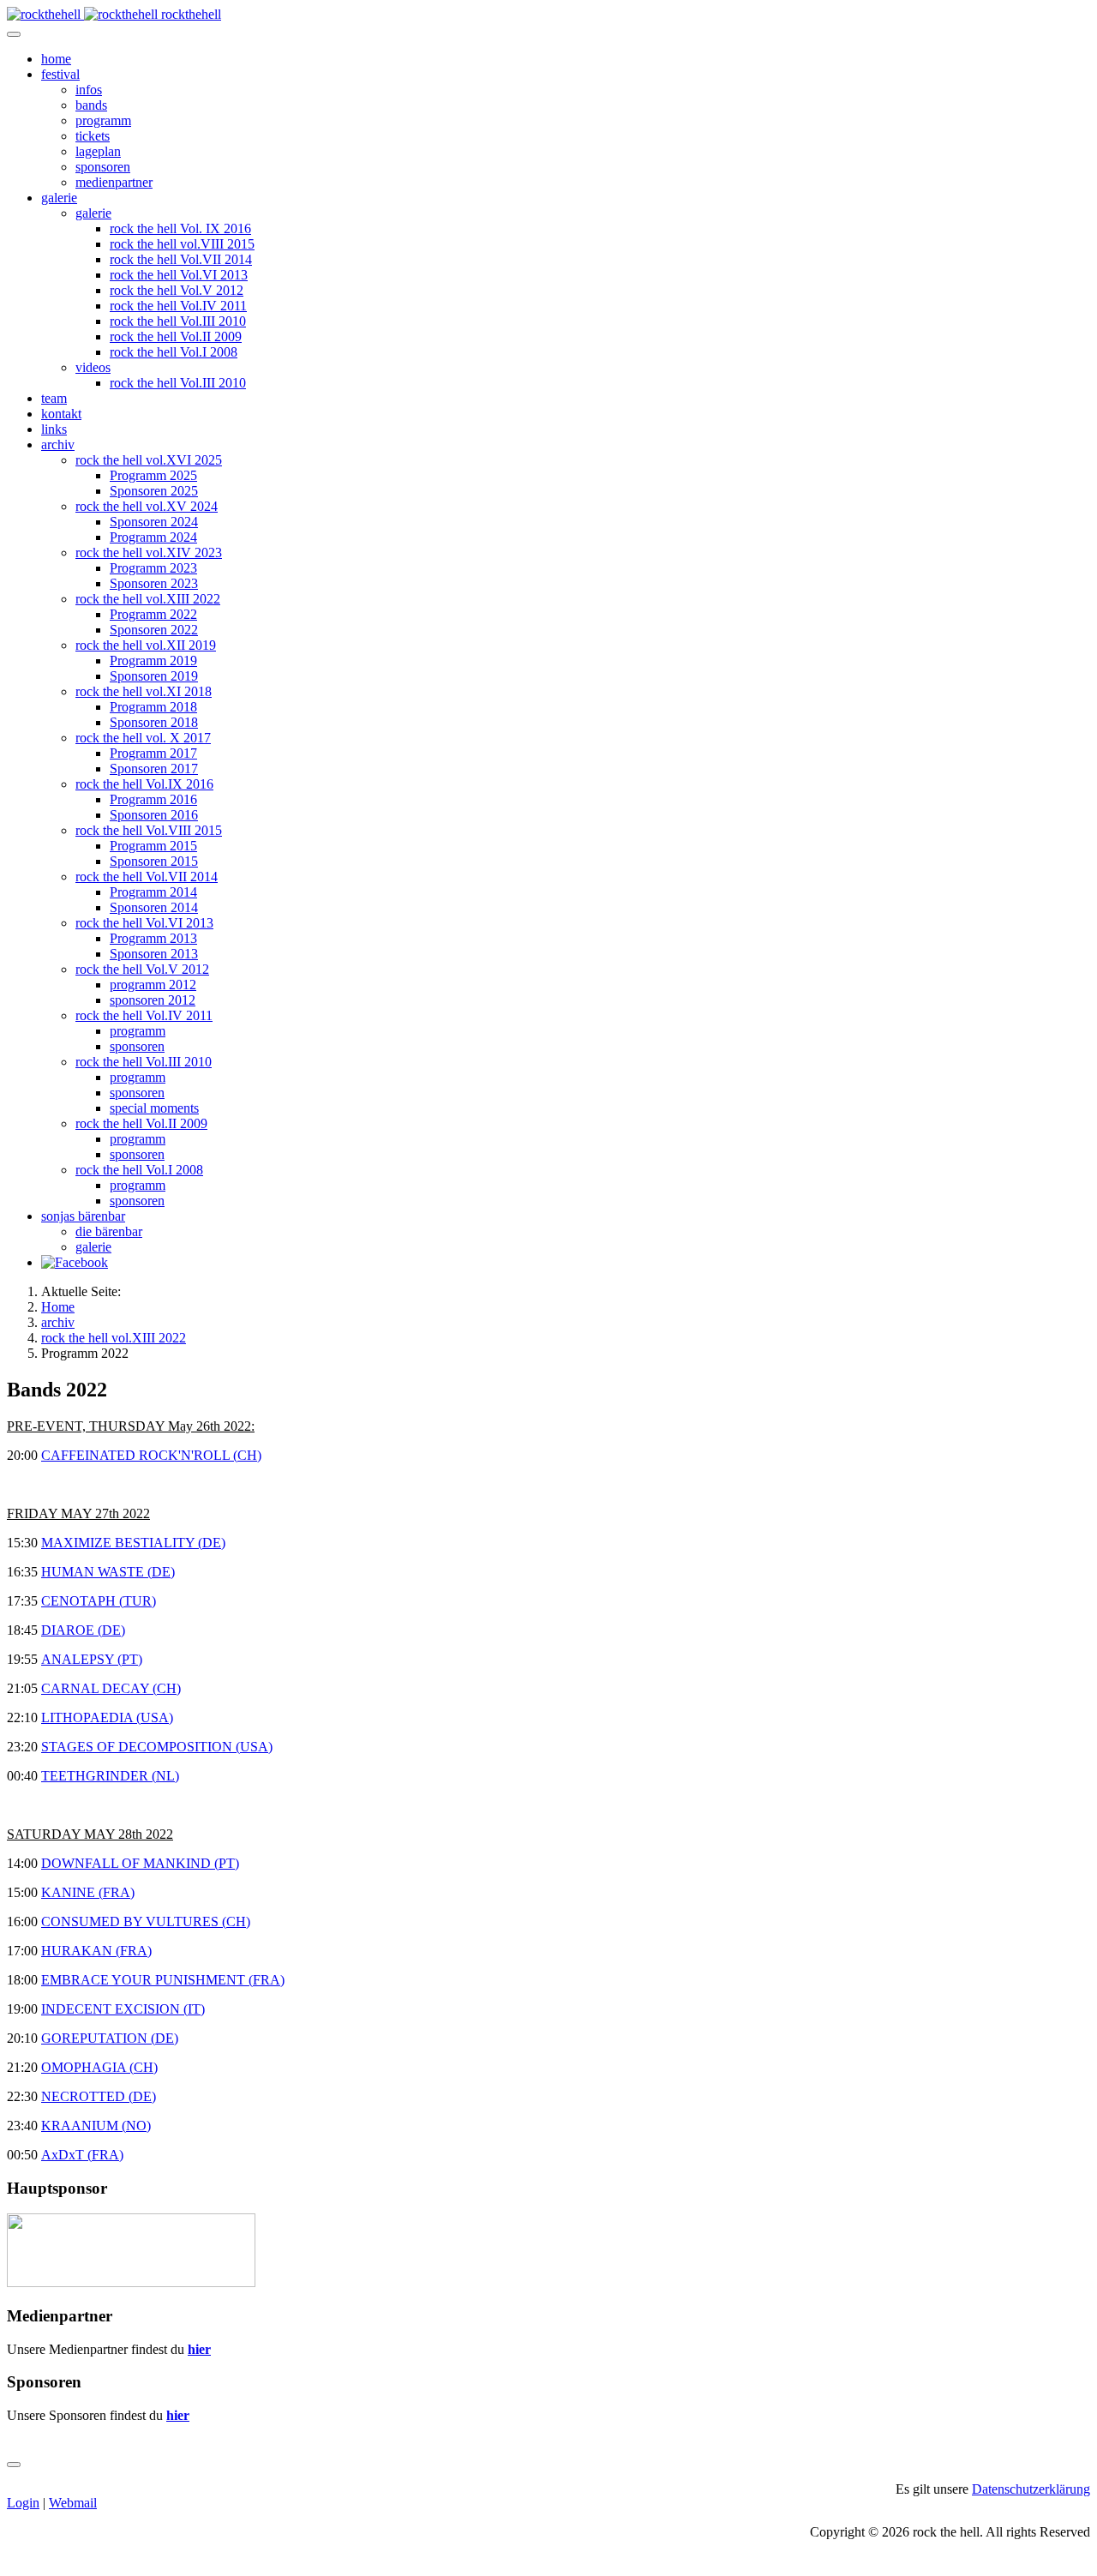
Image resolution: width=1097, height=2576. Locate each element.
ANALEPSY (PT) (92, 1659)
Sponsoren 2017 (154, 769)
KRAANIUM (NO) (96, 2126)
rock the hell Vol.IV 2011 (178, 306)
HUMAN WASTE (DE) (108, 1572)
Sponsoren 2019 (154, 676)
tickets (93, 136)
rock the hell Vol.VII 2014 (181, 259)
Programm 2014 (153, 892)
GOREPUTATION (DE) (110, 2038)
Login (23, 2503)
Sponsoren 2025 (154, 491)
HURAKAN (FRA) (96, 1951)
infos (89, 90)
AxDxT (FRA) (82, 2155)
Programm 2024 (153, 537)
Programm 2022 (153, 614)
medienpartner (114, 182)
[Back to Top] (14, 2465)
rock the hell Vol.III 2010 (178, 321)
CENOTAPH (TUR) (99, 1601)
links (54, 429)
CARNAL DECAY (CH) (111, 1688)
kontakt (61, 414)
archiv (58, 444)
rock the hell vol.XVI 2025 (149, 460)
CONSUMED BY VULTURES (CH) (146, 1921)
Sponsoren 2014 (154, 907)
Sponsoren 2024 (154, 522)
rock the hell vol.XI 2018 (144, 691)
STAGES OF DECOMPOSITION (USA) (157, 1747)
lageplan (98, 151)
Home (58, 1307)
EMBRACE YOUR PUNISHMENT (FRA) (163, 1980)
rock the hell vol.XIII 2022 (148, 599)
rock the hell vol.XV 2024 (147, 506)
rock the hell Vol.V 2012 (177, 290)
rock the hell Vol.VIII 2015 (149, 830)
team (54, 398)
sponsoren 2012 (153, 1000)
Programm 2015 (153, 846)
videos (93, 367)
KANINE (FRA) (88, 1892)
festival (60, 74)
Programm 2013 (153, 938)
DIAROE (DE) (83, 1630)
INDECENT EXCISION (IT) (123, 2009)
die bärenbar (109, 1231)
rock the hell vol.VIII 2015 (182, 244)
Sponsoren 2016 (154, 815)
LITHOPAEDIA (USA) (107, 1717)
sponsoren (103, 167)
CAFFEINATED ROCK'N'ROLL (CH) (151, 1455)
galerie (59, 198)
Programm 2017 (153, 753)
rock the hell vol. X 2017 (143, 738)
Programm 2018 (153, 707)
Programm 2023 (153, 568)
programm (103, 120)
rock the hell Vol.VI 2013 (179, 275)
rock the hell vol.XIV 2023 (149, 552)
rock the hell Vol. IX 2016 (180, 228)
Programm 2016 (153, 799)
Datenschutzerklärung (1031, 2489)
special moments (154, 1108)
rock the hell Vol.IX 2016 (144, 784)
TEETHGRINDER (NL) (110, 1776)
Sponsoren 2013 (154, 954)
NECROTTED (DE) (99, 2096)
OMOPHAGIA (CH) (99, 2067)
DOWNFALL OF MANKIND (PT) (140, 1863)
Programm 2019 (153, 661)
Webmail (73, 2503)
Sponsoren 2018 (154, 722)
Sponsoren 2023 (154, 583)
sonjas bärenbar (83, 1216)
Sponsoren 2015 (154, 861)
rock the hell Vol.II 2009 (176, 336)
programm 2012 (153, 985)
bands (91, 105)
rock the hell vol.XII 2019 (146, 645)
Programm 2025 (153, 475)
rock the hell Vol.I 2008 (174, 352)
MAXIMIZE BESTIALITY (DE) (133, 1543)
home (56, 59)
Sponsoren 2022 (154, 630)
